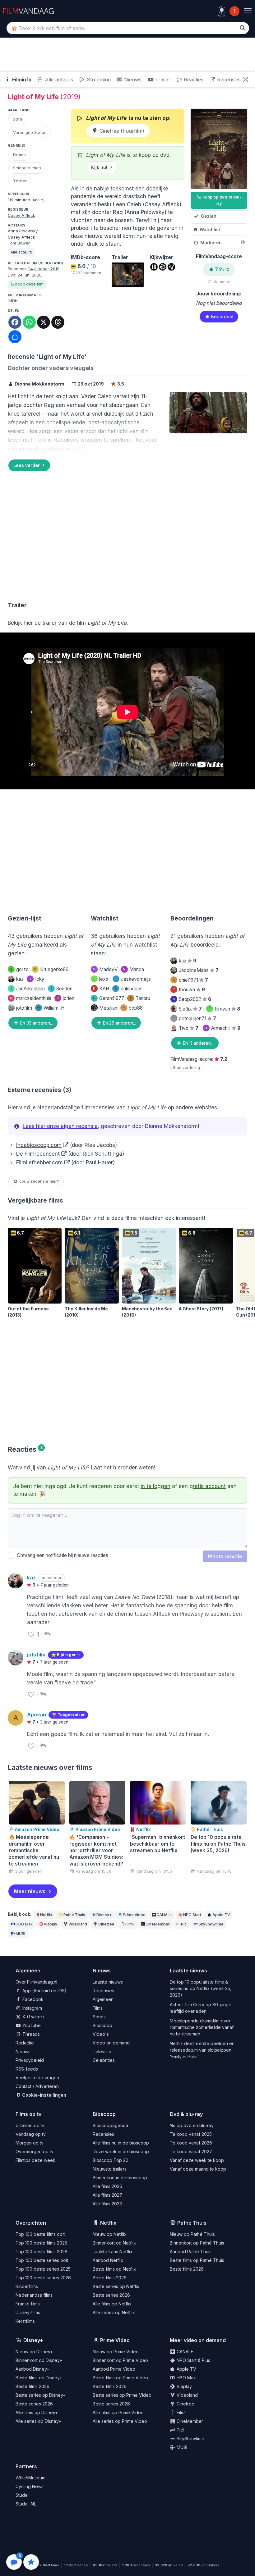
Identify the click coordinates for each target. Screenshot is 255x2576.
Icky (37, 979)
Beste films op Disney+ (39, 2378)
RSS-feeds (27, 2069)
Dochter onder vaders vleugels (51, 368)
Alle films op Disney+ (37, 2412)
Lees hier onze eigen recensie (60, 1126)
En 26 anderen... (119, 1023)
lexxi (101, 979)
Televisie (102, 2051)
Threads (30, 2034)
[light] (222, 10)
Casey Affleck (21, 215)
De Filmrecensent (38, 1154)
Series (99, 2017)
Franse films (28, 2304)
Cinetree (106, 1924)
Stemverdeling (186, 1068)
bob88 (133, 1008)
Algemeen (103, 1999)
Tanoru (140, 998)
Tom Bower (19, 243)
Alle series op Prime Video (120, 2421)
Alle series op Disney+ (38, 2421)
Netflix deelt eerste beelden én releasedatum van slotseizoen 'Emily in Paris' (202, 2050)
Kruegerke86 (51, 969)
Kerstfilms (25, 2321)
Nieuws (132, 80)
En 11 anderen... (198, 1043)
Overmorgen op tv (35, 2151)
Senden (61, 989)
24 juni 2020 (30, 275)
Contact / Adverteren (37, 2086)
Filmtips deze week (35, 2160)
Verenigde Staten (30, 132)
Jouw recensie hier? (39, 1181)
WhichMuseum (30, 2478)
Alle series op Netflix (114, 2312)
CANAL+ (164, 1915)
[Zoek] (242, 28)
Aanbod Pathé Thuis (191, 2252)
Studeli (23, 2495)
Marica (133, 969)
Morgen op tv (30, 2143)
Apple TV (221, 1915)
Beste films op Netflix (114, 2269)
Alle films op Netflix (112, 2304)
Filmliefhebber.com (39, 1162)
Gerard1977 (109, 998)
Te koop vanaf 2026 (191, 2143)
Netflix (46, 1915)
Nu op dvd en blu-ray (192, 2125)
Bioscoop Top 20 (111, 2160)
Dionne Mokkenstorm (39, 384)
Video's (101, 2034)
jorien (66, 998)
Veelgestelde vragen (37, 2078)
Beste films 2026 (110, 2278)
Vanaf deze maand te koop (198, 2169)
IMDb (13, 301)
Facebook (32, 1999)
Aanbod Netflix (108, 2260)
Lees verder (27, 465)
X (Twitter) (33, 2017)
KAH (101, 989)
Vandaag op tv (31, 2134)
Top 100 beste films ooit (40, 2234)
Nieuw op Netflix (110, 2234)
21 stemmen (219, 282)
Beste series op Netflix (116, 2286)
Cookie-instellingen (44, 2095)
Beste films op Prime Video (120, 2378)
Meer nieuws (30, 1891)
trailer (49, 623)
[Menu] (248, 11)
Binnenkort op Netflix (114, 2243)
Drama (19, 155)
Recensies (103, 1991)
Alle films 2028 (107, 2204)
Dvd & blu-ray (186, 2114)
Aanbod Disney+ (32, 2369)
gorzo (19, 969)
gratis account (208, 1486)
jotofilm (24, 1008)
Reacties (193, 80)
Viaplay (51, 1924)
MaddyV (105, 969)
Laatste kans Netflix (113, 2252)
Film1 (130, 1924)
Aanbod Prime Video (114, 2369)
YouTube (31, 2025)
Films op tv (28, 2114)
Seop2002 (192, 999)
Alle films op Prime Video (118, 2412)
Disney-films (28, 2312)
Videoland (78, 1924)
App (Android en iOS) (44, 1991)
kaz (20, 979)
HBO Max (24, 1924)
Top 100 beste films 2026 (42, 2252)
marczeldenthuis (31, 998)
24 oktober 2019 (44, 269)
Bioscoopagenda (110, 2125)
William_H (51, 1008)
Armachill (223, 1028)
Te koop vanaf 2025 (191, 2134)
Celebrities (104, 2060)
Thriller (20, 181)
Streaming (98, 80)
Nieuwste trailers (110, 2169)
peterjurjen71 (197, 1019)
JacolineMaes (199, 970)
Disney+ (104, 1915)
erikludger (128, 989)
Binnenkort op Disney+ (39, 2360)
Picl (184, 1924)
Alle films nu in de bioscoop (121, 2143)
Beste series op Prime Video (122, 2395)
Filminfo (21, 80)
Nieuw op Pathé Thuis (192, 2234)
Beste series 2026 (111, 2295)
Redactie (25, 2043)
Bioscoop (102, 2025)
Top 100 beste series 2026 (43, 2278)
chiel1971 (190, 980)
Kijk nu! (99, 167)
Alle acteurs (58, 80)
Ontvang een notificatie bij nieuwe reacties (61, 1555)
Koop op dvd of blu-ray (221, 200)
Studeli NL (26, 2504)
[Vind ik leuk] (31, 1634)
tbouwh (189, 990)
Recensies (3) (232, 80)
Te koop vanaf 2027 (191, 2151)
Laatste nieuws (108, 1982)
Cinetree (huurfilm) (121, 131)
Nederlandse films (34, 2295)
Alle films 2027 (107, 2195)
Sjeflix (190, 1009)
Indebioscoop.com (39, 1145)
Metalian (108, 1008)
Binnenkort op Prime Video (120, 2360)
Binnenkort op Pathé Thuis (197, 2243)
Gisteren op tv (30, 2125)
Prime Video (134, 1915)
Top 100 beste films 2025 (41, 2243)
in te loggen (155, 1486)
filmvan (224, 1009)
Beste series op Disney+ (41, 2395)
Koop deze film (29, 284)
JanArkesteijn (28, 989)
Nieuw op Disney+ (34, 2352)
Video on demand (111, 2043)
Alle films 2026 (107, 2186)
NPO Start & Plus (193, 2360)
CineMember (158, 1924)
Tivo (189, 1028)
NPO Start (192, 1915)
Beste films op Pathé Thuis (197, 2260)
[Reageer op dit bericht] (47, 1634)
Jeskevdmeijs (133, 979)
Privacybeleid (30, 2060)
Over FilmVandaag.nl (36, 1982)
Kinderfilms (27, 2286)
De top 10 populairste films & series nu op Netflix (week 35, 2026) (201, 1988)
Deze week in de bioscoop (121, 2151)
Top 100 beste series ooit (42, 2260)
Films (98, 2008)
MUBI (20, 1934)
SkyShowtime (211, 1924)
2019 (18, 119)
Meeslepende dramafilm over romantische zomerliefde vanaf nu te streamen (202, 2027)
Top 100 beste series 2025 (43, 2269)
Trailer (162, 80)
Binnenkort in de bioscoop (120, 2178)
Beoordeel (222, 316)
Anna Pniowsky (23, 231)
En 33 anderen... (36, 1023)
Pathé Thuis (74, 1915)
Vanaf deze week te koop (197, 2160)
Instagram (32, 2008)
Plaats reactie (225, 1556)
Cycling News (30, 2486)
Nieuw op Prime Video (116, 2352)
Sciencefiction (27, 168)
